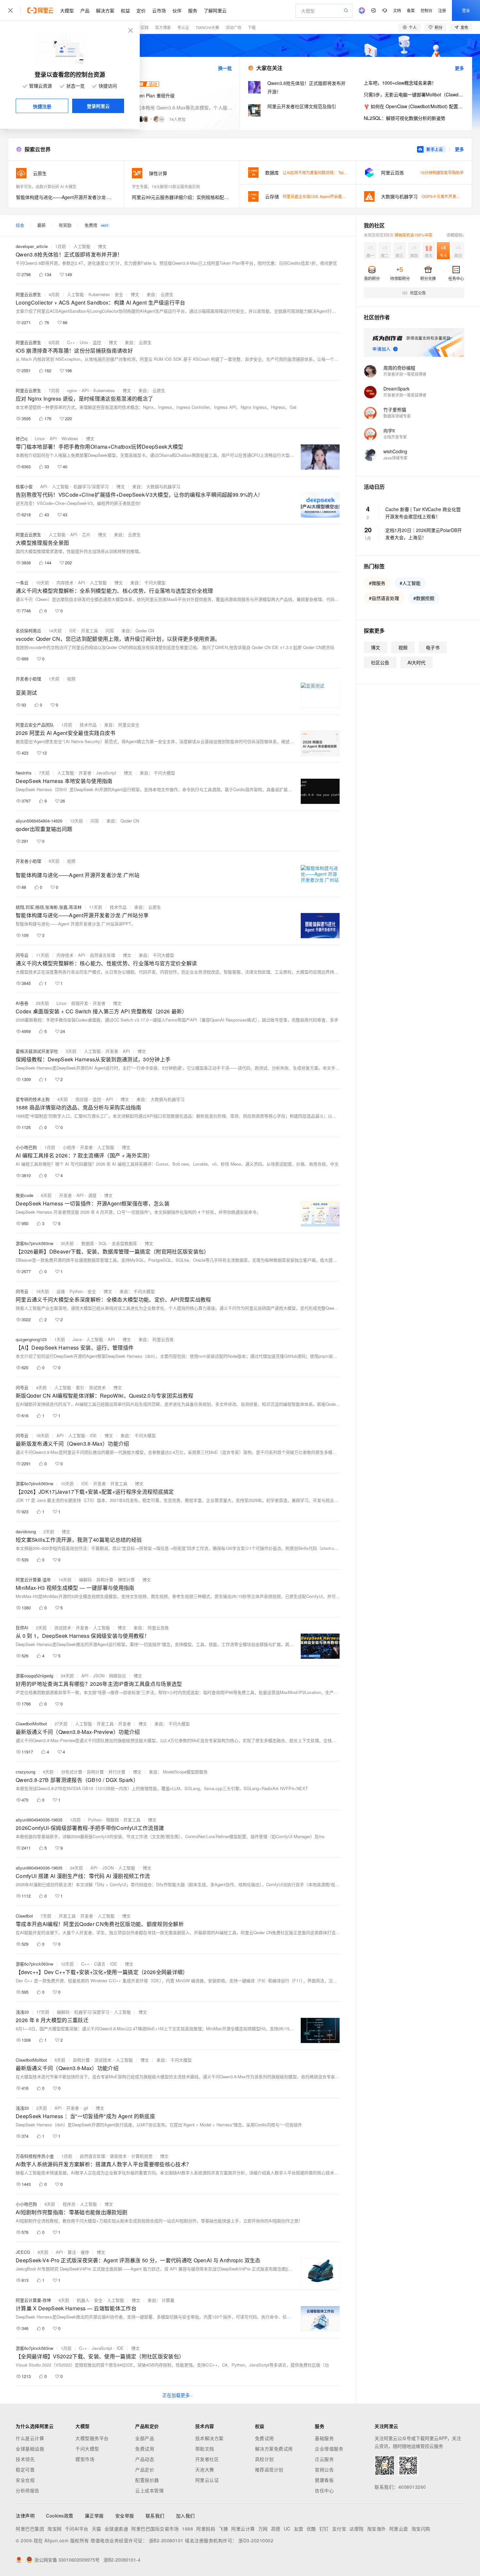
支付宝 (339, 2529)
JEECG (23, 2252)
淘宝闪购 (421, 2529)
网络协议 (118, 1676)
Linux (40, 438)
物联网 (112, 1820)
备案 (411, 10)
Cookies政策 (60, 2516)
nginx (72, 390)
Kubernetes (99, 294)
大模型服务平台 (92, 2438)
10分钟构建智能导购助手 (442, 172)
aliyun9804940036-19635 (39, 1820)
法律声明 (25, 2516)
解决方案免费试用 (274, 2449)
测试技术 (97, 1387)
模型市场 (85, 2459)
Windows (70, 438)
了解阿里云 (215, 10)
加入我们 (185, 2516)
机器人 (83, 2300)
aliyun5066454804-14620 (39, 821)
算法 (72, 2252)
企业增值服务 (329, 2449)
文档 (397, 10)
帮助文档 (205, 2449)
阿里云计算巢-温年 (33, 1579)
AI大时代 (416, 662)
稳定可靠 (25, 2469)
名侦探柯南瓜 (28, 631)
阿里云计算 (243, 2529)
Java (77, 1339)
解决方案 (105, 10)
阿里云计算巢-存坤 (33, 2300)
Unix (84, 342)
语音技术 (118, 2156)
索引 (80, 1387)
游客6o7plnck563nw (34, 1243)
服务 (193, 10)
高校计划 (264, 2459)
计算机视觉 (142, 2156)
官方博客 (163, 27)
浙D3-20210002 (256, 2540)
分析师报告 (28, 2490)
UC (287, 2529)
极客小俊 (24, 486)
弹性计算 (126, 1579)
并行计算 (117, 1772)
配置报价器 (147, 2480)
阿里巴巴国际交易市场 (155, 2529)
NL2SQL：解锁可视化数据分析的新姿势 (405, 118)
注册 (442, 10)
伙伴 (177, 10)
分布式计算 (72, 1772)
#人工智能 (410, 583)
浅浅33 (22, 2012)
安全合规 (25, 2480)
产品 (85, 10)
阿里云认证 (207, 2480)
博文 (102, 246)
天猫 (96, 2529)
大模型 (67, 10)
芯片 (86, 534)
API (85, 390)
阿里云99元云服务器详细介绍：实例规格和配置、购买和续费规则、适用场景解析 (182, 197)
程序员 (69, 2204)
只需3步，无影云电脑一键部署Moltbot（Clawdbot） (414, 94)
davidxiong (26, 1531)
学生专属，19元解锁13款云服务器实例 (166, 186)
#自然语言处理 (384, 598)
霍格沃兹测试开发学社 (37, 1051)
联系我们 (155, 2516)
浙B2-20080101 (166, 2540)
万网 (263, 2529)
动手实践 (141, 27)
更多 (459, 68)
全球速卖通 (116, 2529)
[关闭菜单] (10, 10)
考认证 (183, 27)
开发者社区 (207, 2459)
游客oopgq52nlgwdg (34, 1676)
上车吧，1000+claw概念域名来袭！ (400, 83)
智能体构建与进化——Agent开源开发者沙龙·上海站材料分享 (66, 197)
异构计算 (105, 1579)
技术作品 (88, 725)
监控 (97, 342)
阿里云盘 (399, 2529)
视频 (71, 679)
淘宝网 (55, 2529)
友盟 (299, 2529)
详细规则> (455, 235)
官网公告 (324, 2469)
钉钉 (324, 2529)
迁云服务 (324, 2459)
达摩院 (357, 2529)
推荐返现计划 (269, 2469)
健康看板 (324, 2480)
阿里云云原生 (28, 294)
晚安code (24, 1195)
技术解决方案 (209, 2438)
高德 (276, 2529)
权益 (125, 10)
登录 (466, 10)
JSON (99, 1676)
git (86, 2108)
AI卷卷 (22, 1003)
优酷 (311, 2529)
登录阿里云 (98, 106)
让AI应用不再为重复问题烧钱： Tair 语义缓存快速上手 (330, 172)
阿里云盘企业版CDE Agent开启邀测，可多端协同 (326, 196)
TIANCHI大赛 (207, 27)
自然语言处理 (103, 955)
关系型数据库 (124, 1243)
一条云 (22, 582)
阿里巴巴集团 (30, 2529)
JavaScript (106, 773)
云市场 (159, 10)
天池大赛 (205, 2469)
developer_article (32, 246)
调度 (92, 1195)
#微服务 (377, 583)
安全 (119, 294)
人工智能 (82, 246)
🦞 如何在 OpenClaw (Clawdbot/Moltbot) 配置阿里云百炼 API (414, 106)
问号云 (22, 955)
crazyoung (25, 1772)
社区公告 (380, 662)
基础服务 (324, 2438)
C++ (71, 342)
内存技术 (65, 582)
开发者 (85, 773)
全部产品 (145, 2438)
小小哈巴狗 (26, 1147)
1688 (187, 2529)
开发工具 (89, 631)
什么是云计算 (30, 2438)
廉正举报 (94, 2516)
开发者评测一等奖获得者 (405, 374)
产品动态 (145, 2459)
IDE (73, 631)
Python (76, 1291)
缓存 (85, 2252)
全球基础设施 (30, 2449)
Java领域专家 (395, 458)
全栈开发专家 (395, 437)
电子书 (433, 647)
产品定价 (145, 2469)
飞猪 (223, 2529)
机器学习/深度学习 (91, 486)
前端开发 (80, 1003)
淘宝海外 (376, 2529)
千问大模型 (87, 2449)
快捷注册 (42, 106)
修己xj (22, 438)
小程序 (69, 1147)
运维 (61, 1291)
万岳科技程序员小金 (35, 2156)
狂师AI (22, 1628)
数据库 (88, 1243)
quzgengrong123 (31, 1339)
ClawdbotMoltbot (31, 1724)
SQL (103, 1243)
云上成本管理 (149, 2490)
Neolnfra (24, 773)
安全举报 (125, 2516)
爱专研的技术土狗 (33, 1099)
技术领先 (25, 2459)
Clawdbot (24, 1916)
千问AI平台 (77, 2529)
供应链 (82, 1099)
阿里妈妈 (206, 2529)
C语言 (100, 1964)
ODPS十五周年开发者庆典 (445, 196)
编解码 (85, 1579)
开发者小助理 (28, 679)
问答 (110, 631)
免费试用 (145, 2449)
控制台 (426, 10)
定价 (141, 10)
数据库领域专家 (397, 416)
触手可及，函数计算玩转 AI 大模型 (46, 186)
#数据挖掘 (424, 598)
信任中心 (324, 2490)
